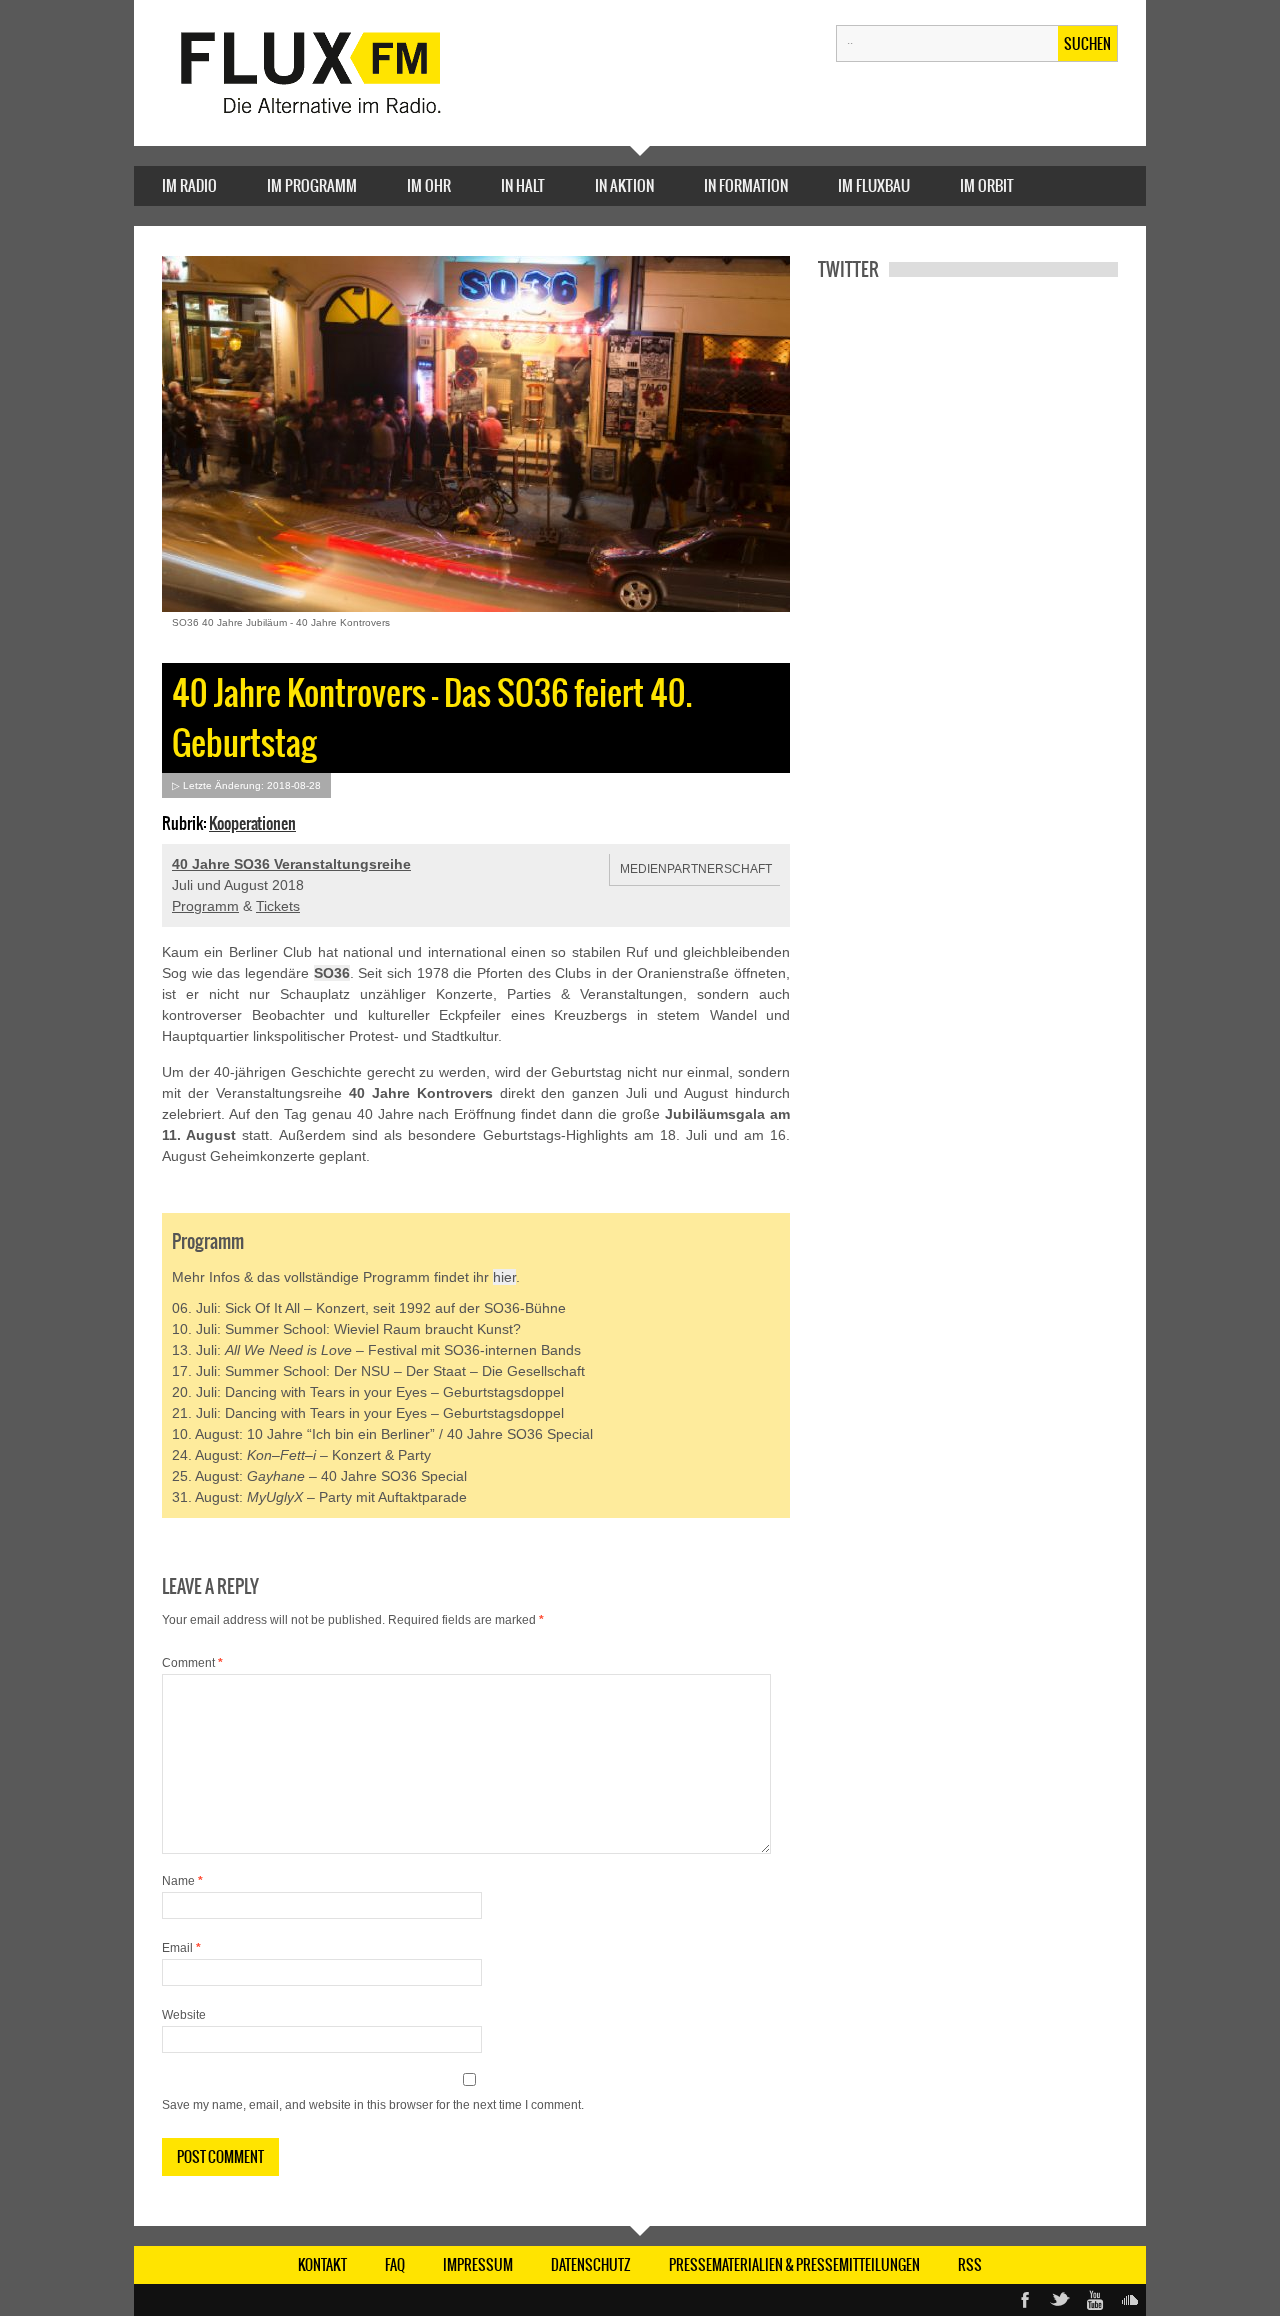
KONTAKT (322, 2265)
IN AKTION (624, 185)
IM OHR (429, 185)
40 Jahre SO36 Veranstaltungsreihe (291, 864)
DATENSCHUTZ (591, 2265)
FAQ (395, 2265)
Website (184, 2015)
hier (504, 1277)
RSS (970, 2265)
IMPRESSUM (478, 2265)
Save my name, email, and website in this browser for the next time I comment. (373, 2105)
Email (181, 1948)
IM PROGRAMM (312, 185)
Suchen (1087, 44)
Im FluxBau (874, 185)
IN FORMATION (746, 185)
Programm (205, 906)
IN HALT (523, 185)
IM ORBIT (987, 185)
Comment (192, 1663)
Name (182, 1881)
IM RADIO (189, 185)
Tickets (278, 906)
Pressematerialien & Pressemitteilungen (794, 2265)
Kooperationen (252, 823)
